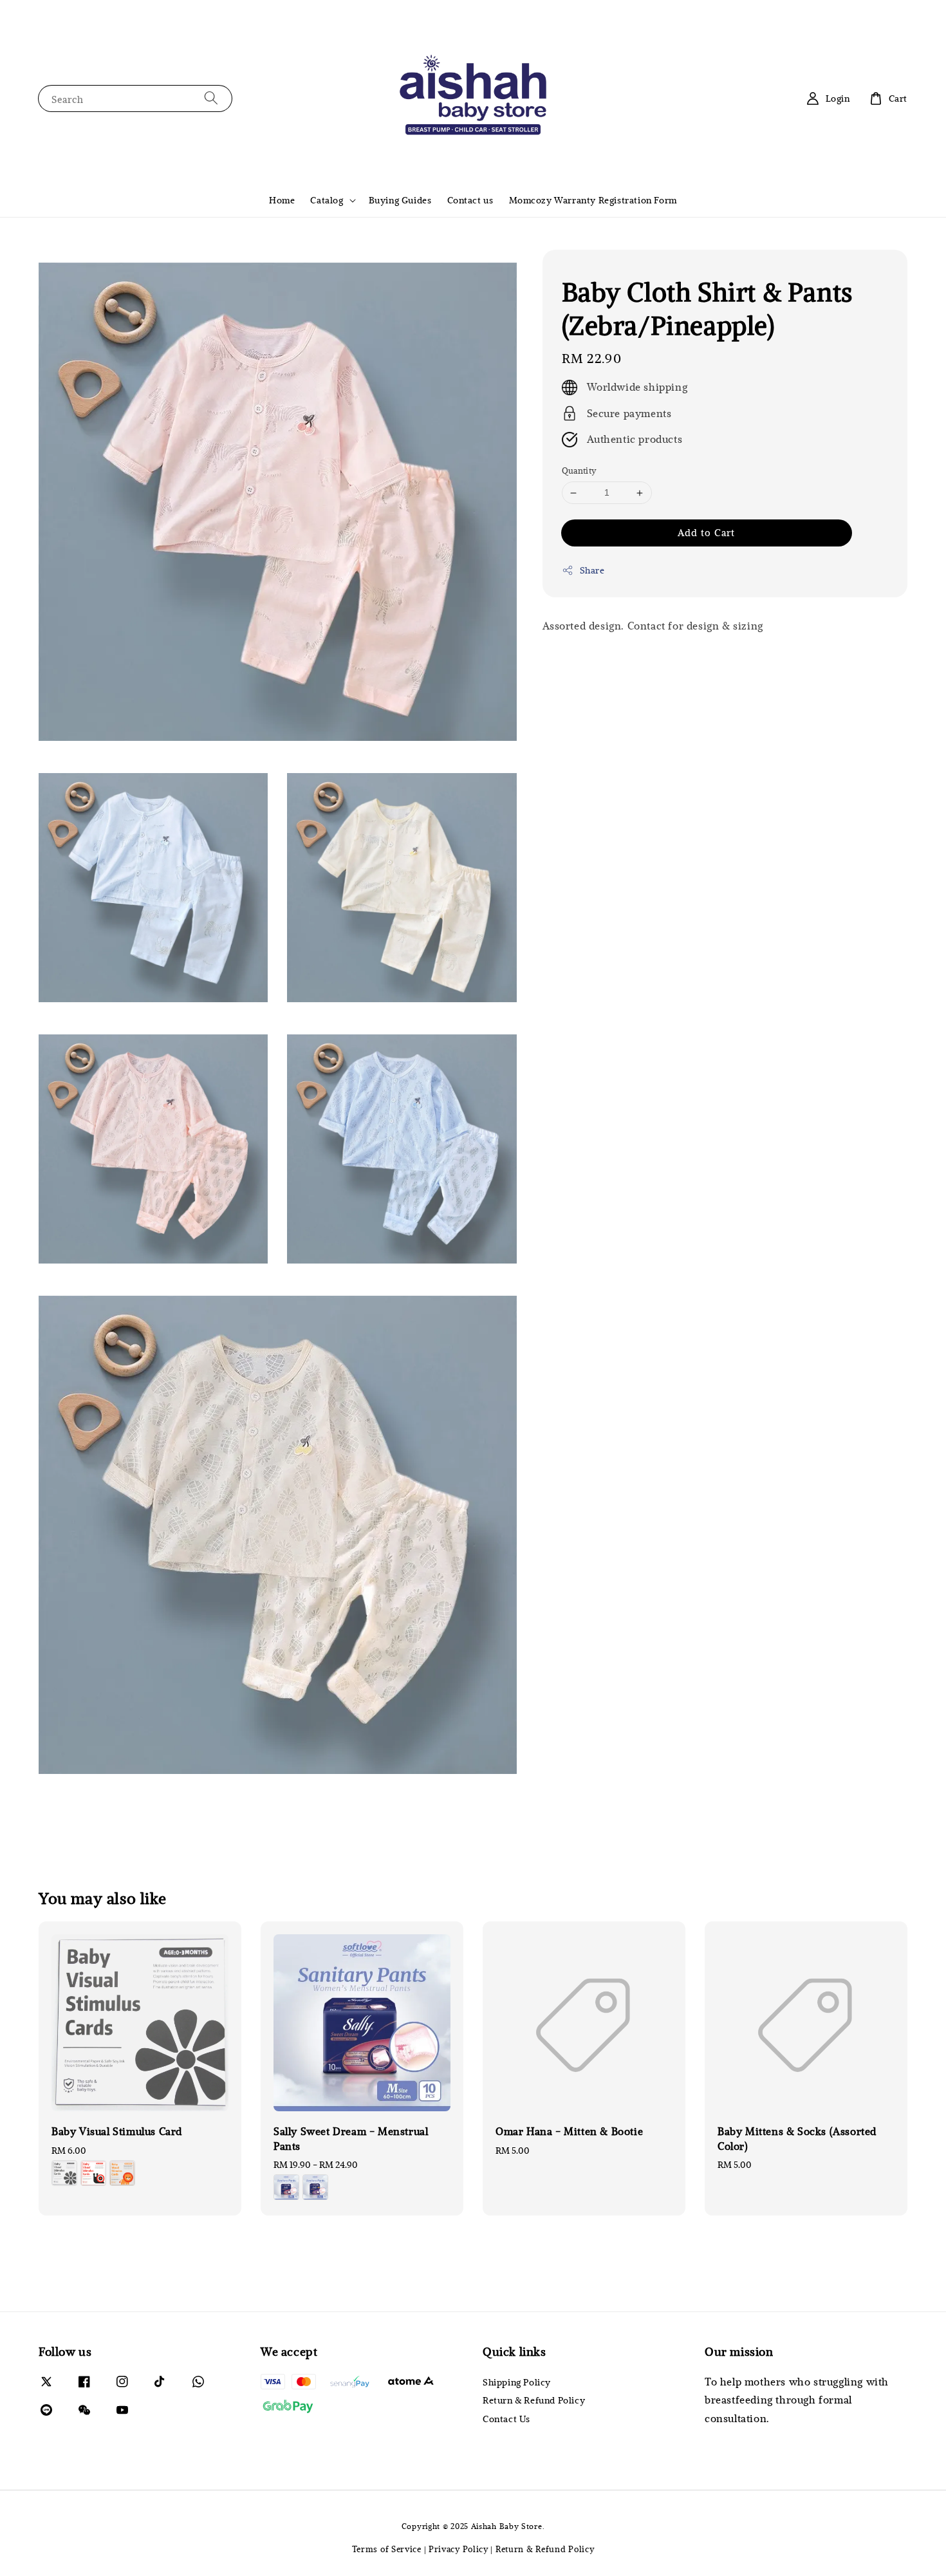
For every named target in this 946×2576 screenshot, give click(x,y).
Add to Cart (706, 532)
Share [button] (592, 570)
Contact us (470, 200)
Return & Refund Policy (534, 2400)
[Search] (211, 98)
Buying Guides (400, 200)
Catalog (327, 200)
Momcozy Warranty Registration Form (593, 200)
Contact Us (506, 2419)
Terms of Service (387, 2549)
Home (282, 200)
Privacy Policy (459, 2549)
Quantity (579, 471)
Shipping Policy (517, 2382)
